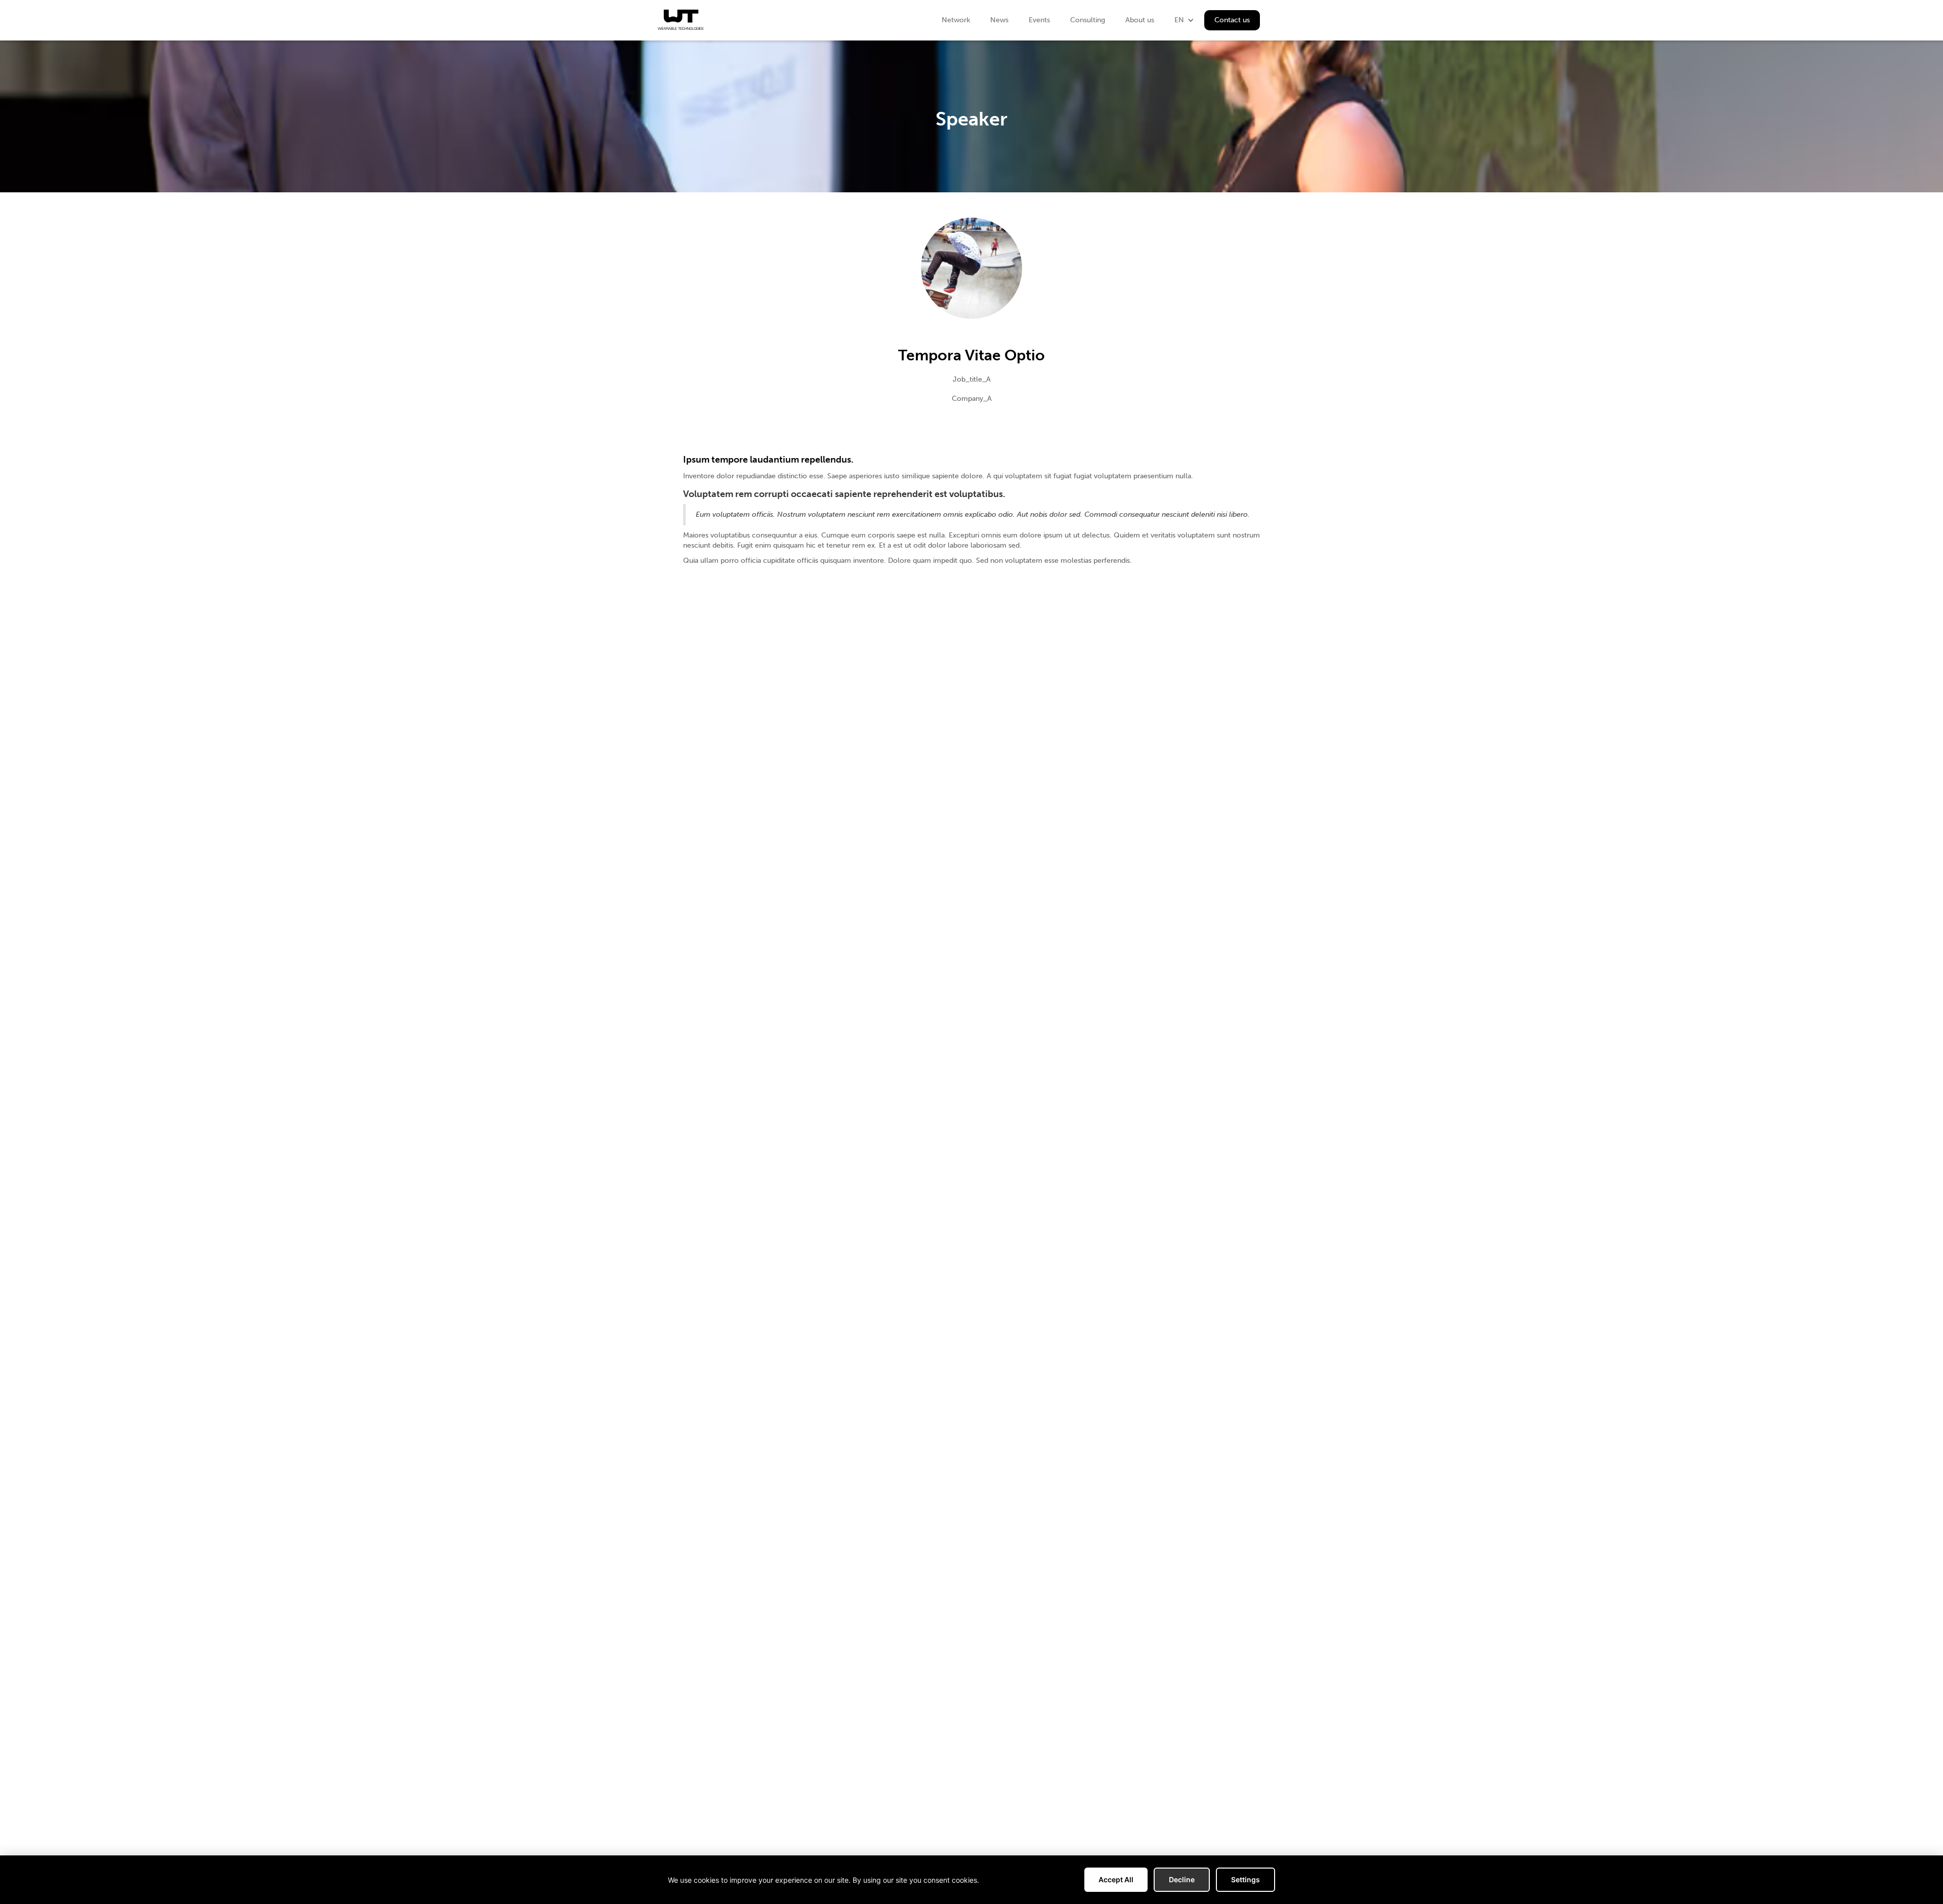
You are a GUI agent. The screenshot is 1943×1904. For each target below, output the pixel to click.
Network (956, 20)
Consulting (1088, 20)
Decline (1182, 1879)
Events (1039, 20)
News (999, 20)
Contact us (1232, 20)
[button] (1184, 20)
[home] (681, 20)
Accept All (1116, 1879)
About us (1140, 20)
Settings (1245, 1879)
